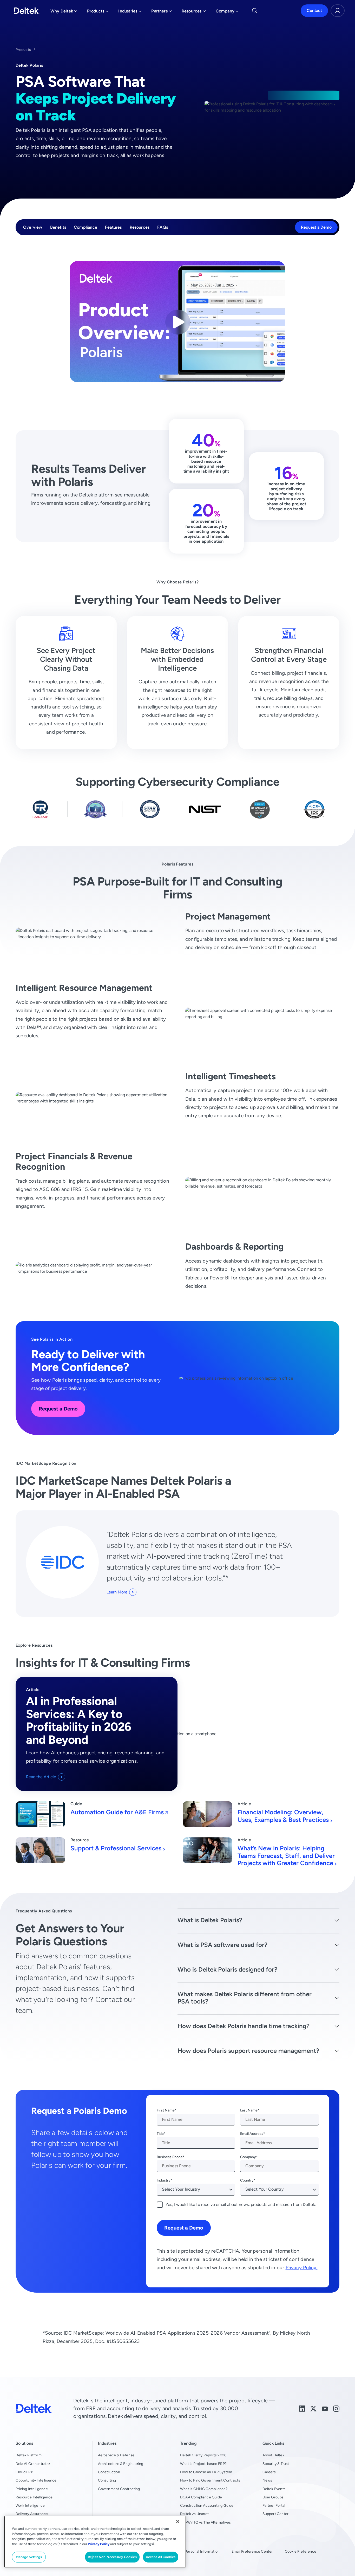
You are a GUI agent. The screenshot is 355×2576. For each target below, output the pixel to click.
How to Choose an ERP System (206, 2472)
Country (247, 2180)
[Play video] (178, 322)
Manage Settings (29, 2557)
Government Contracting (119, 2489)
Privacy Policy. (302, 2268)
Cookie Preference (301, 2551)
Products (23, 50)
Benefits (58, 227)
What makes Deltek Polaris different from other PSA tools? (245, 1998)
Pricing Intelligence (32, 2489)
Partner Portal (274, 2505)
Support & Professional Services (116, 1848)
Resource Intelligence (34, 2497)
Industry (164, 2180)
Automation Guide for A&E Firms (117, 1812)
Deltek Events (274, 2489)
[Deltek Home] (27, 11)
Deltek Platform (29, 2455)
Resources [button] (194, 12)
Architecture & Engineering (121, 2464)
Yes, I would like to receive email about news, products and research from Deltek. (241, 2204)
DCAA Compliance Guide (201, 2497)
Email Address (252, 2134)
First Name (166, 2110)
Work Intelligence (30, 2505)
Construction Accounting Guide (207, 2505)
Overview (33, 227)
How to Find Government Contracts (210, 2480)
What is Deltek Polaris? (210, 1920)
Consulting (107, 2480)
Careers (269, 2472)
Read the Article (41, 1777)
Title (160, 2134)
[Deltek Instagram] (336, 2408)
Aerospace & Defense (116, 2455)
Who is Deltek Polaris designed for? (227, 1969)
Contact (314, 11)
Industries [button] (130, 12)
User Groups (273, 2497)
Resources (140, 227)
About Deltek (273, 2455)
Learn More (117, 1592)
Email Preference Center (252, 2551)
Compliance (86, 227)
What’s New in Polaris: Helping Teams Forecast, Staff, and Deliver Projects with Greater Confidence (286, 1856)
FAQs (163, 227)
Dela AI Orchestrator (33, 2464)
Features (113, 227)
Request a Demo (316, 227)
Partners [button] (162, 12)
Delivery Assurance (32, 2514)
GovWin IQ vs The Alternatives (206, 2522)
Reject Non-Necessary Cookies (112, 2557)
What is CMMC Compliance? (204, 2489)
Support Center (276, 2514)
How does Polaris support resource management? (248, 2051)
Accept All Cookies (161, 2557)
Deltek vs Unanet (194, 2514)
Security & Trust (276, 2464)
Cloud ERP (24, 2472)
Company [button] (227, 12)
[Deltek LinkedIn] (302, 2408)
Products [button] (98, 12)
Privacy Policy (99, 2544)
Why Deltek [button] (64, 12)
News (267, 2480)
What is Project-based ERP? (203, 2464)
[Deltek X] (313, 2408)
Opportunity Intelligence (36, 2480)
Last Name (249, 2110)
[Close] (178, 2522)
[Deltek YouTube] (325, 2408)
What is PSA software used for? (222, 1945)
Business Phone (170, 2157)
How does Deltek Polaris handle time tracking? (244, 2026)
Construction (109, 2472)
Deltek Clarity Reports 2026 (203, 2455)
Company (248, 2157)
